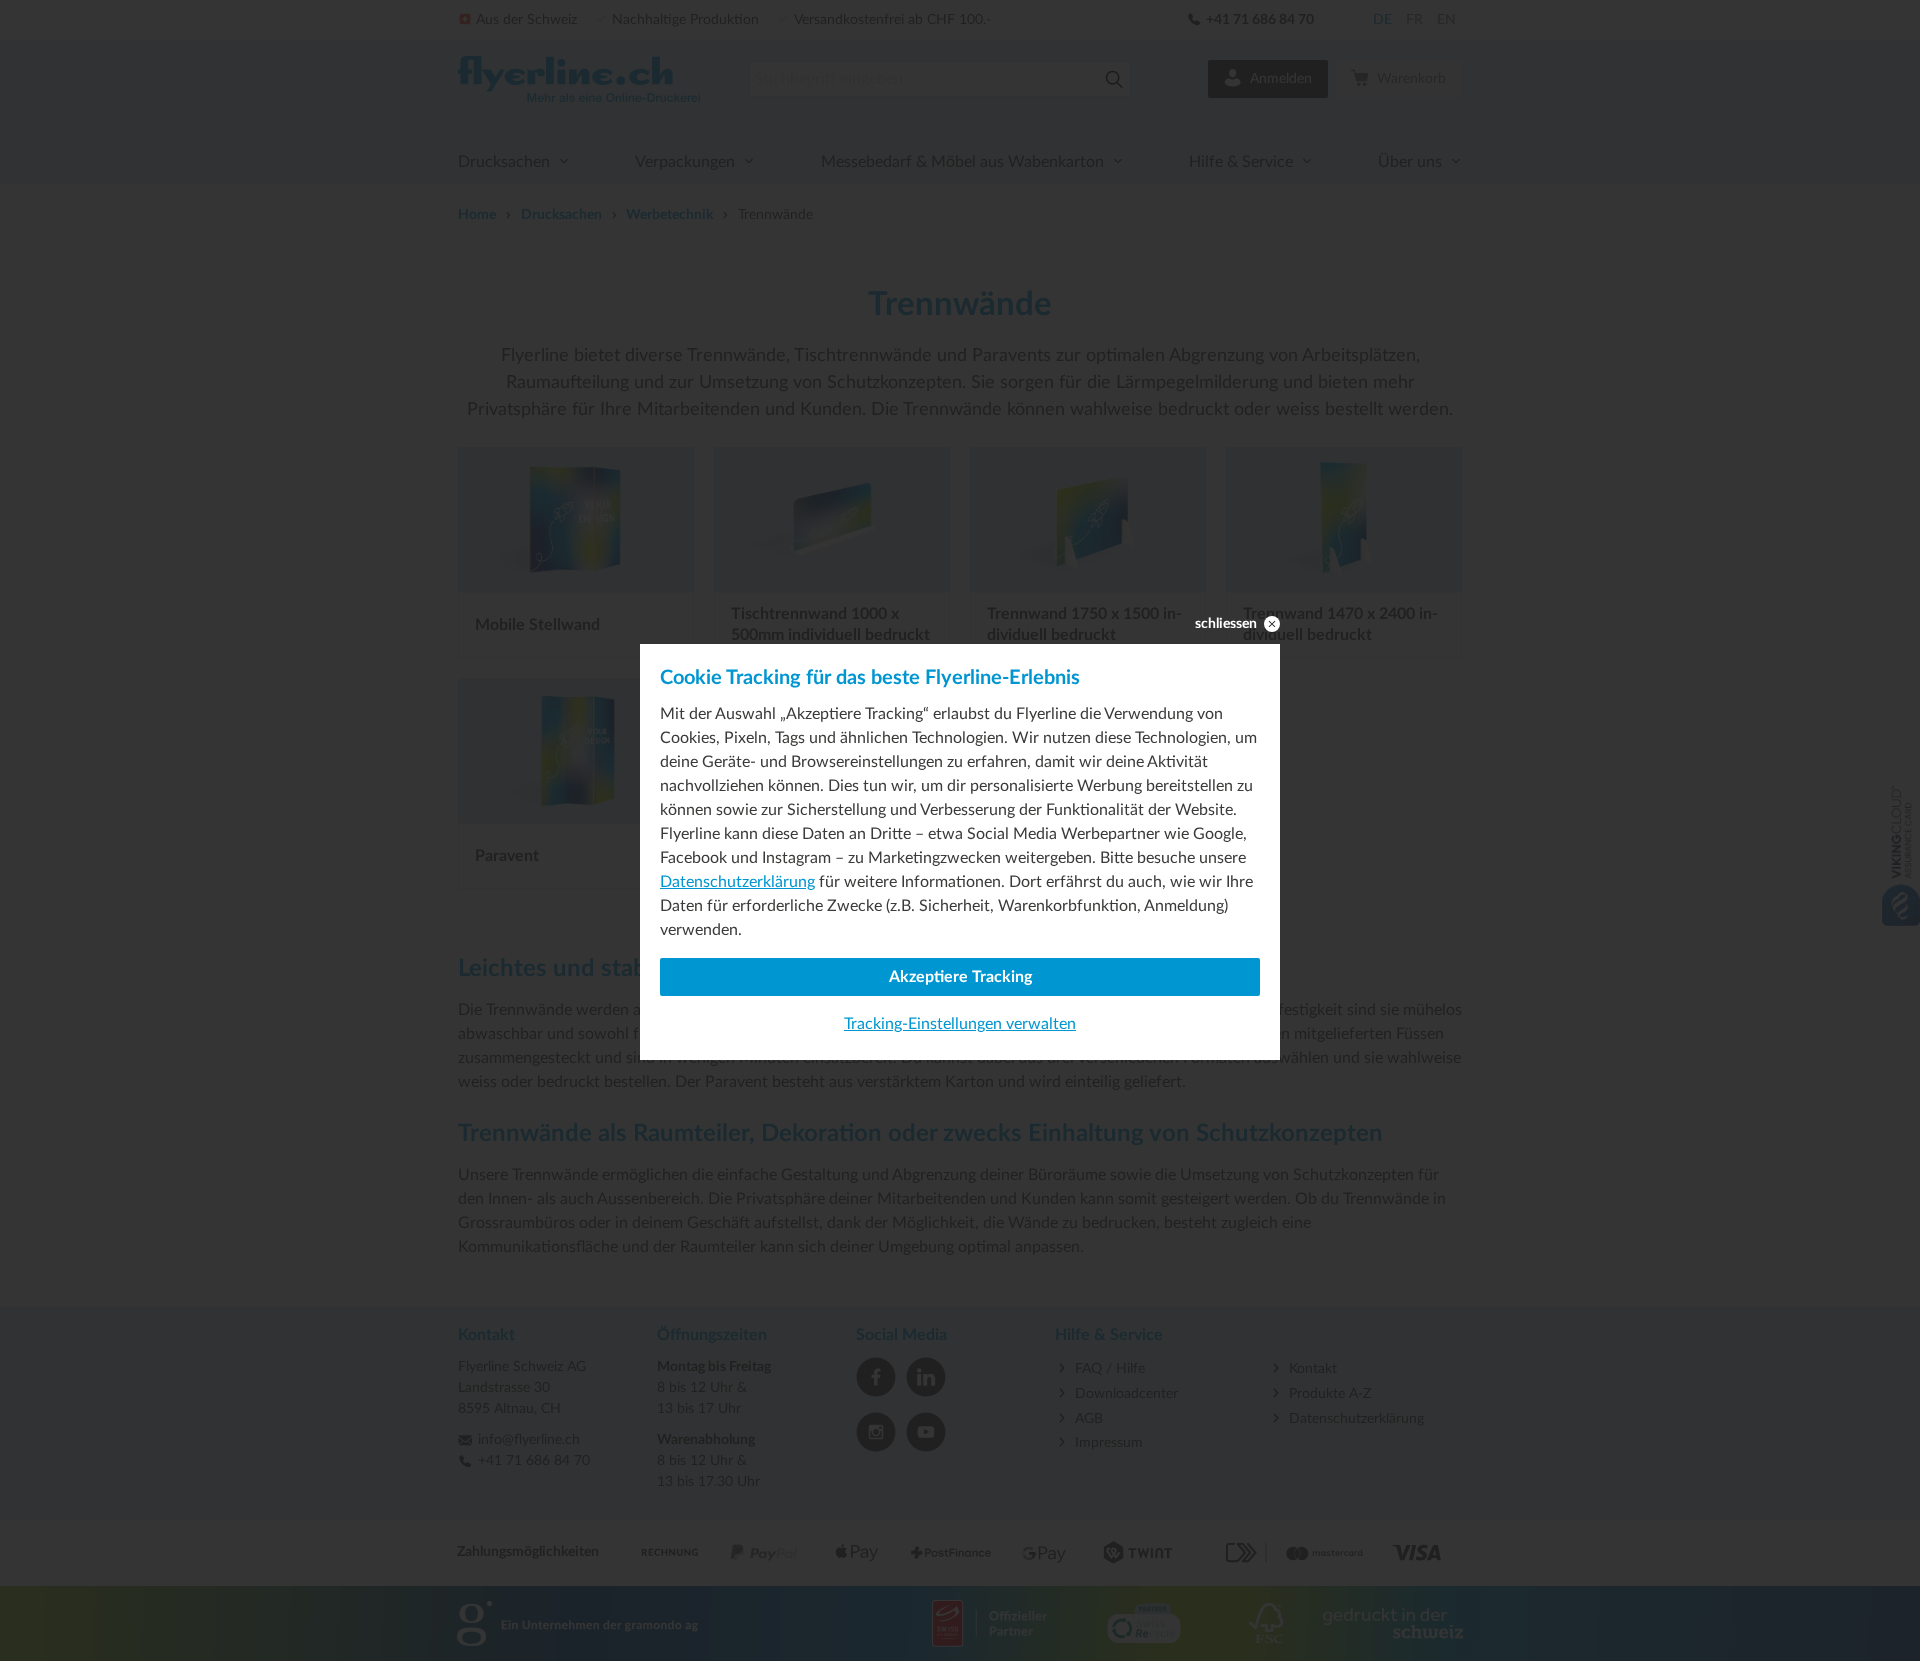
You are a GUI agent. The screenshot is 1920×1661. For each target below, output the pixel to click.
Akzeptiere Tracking (960, 977)
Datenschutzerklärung (737, 882)
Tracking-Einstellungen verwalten (960, 1024)
